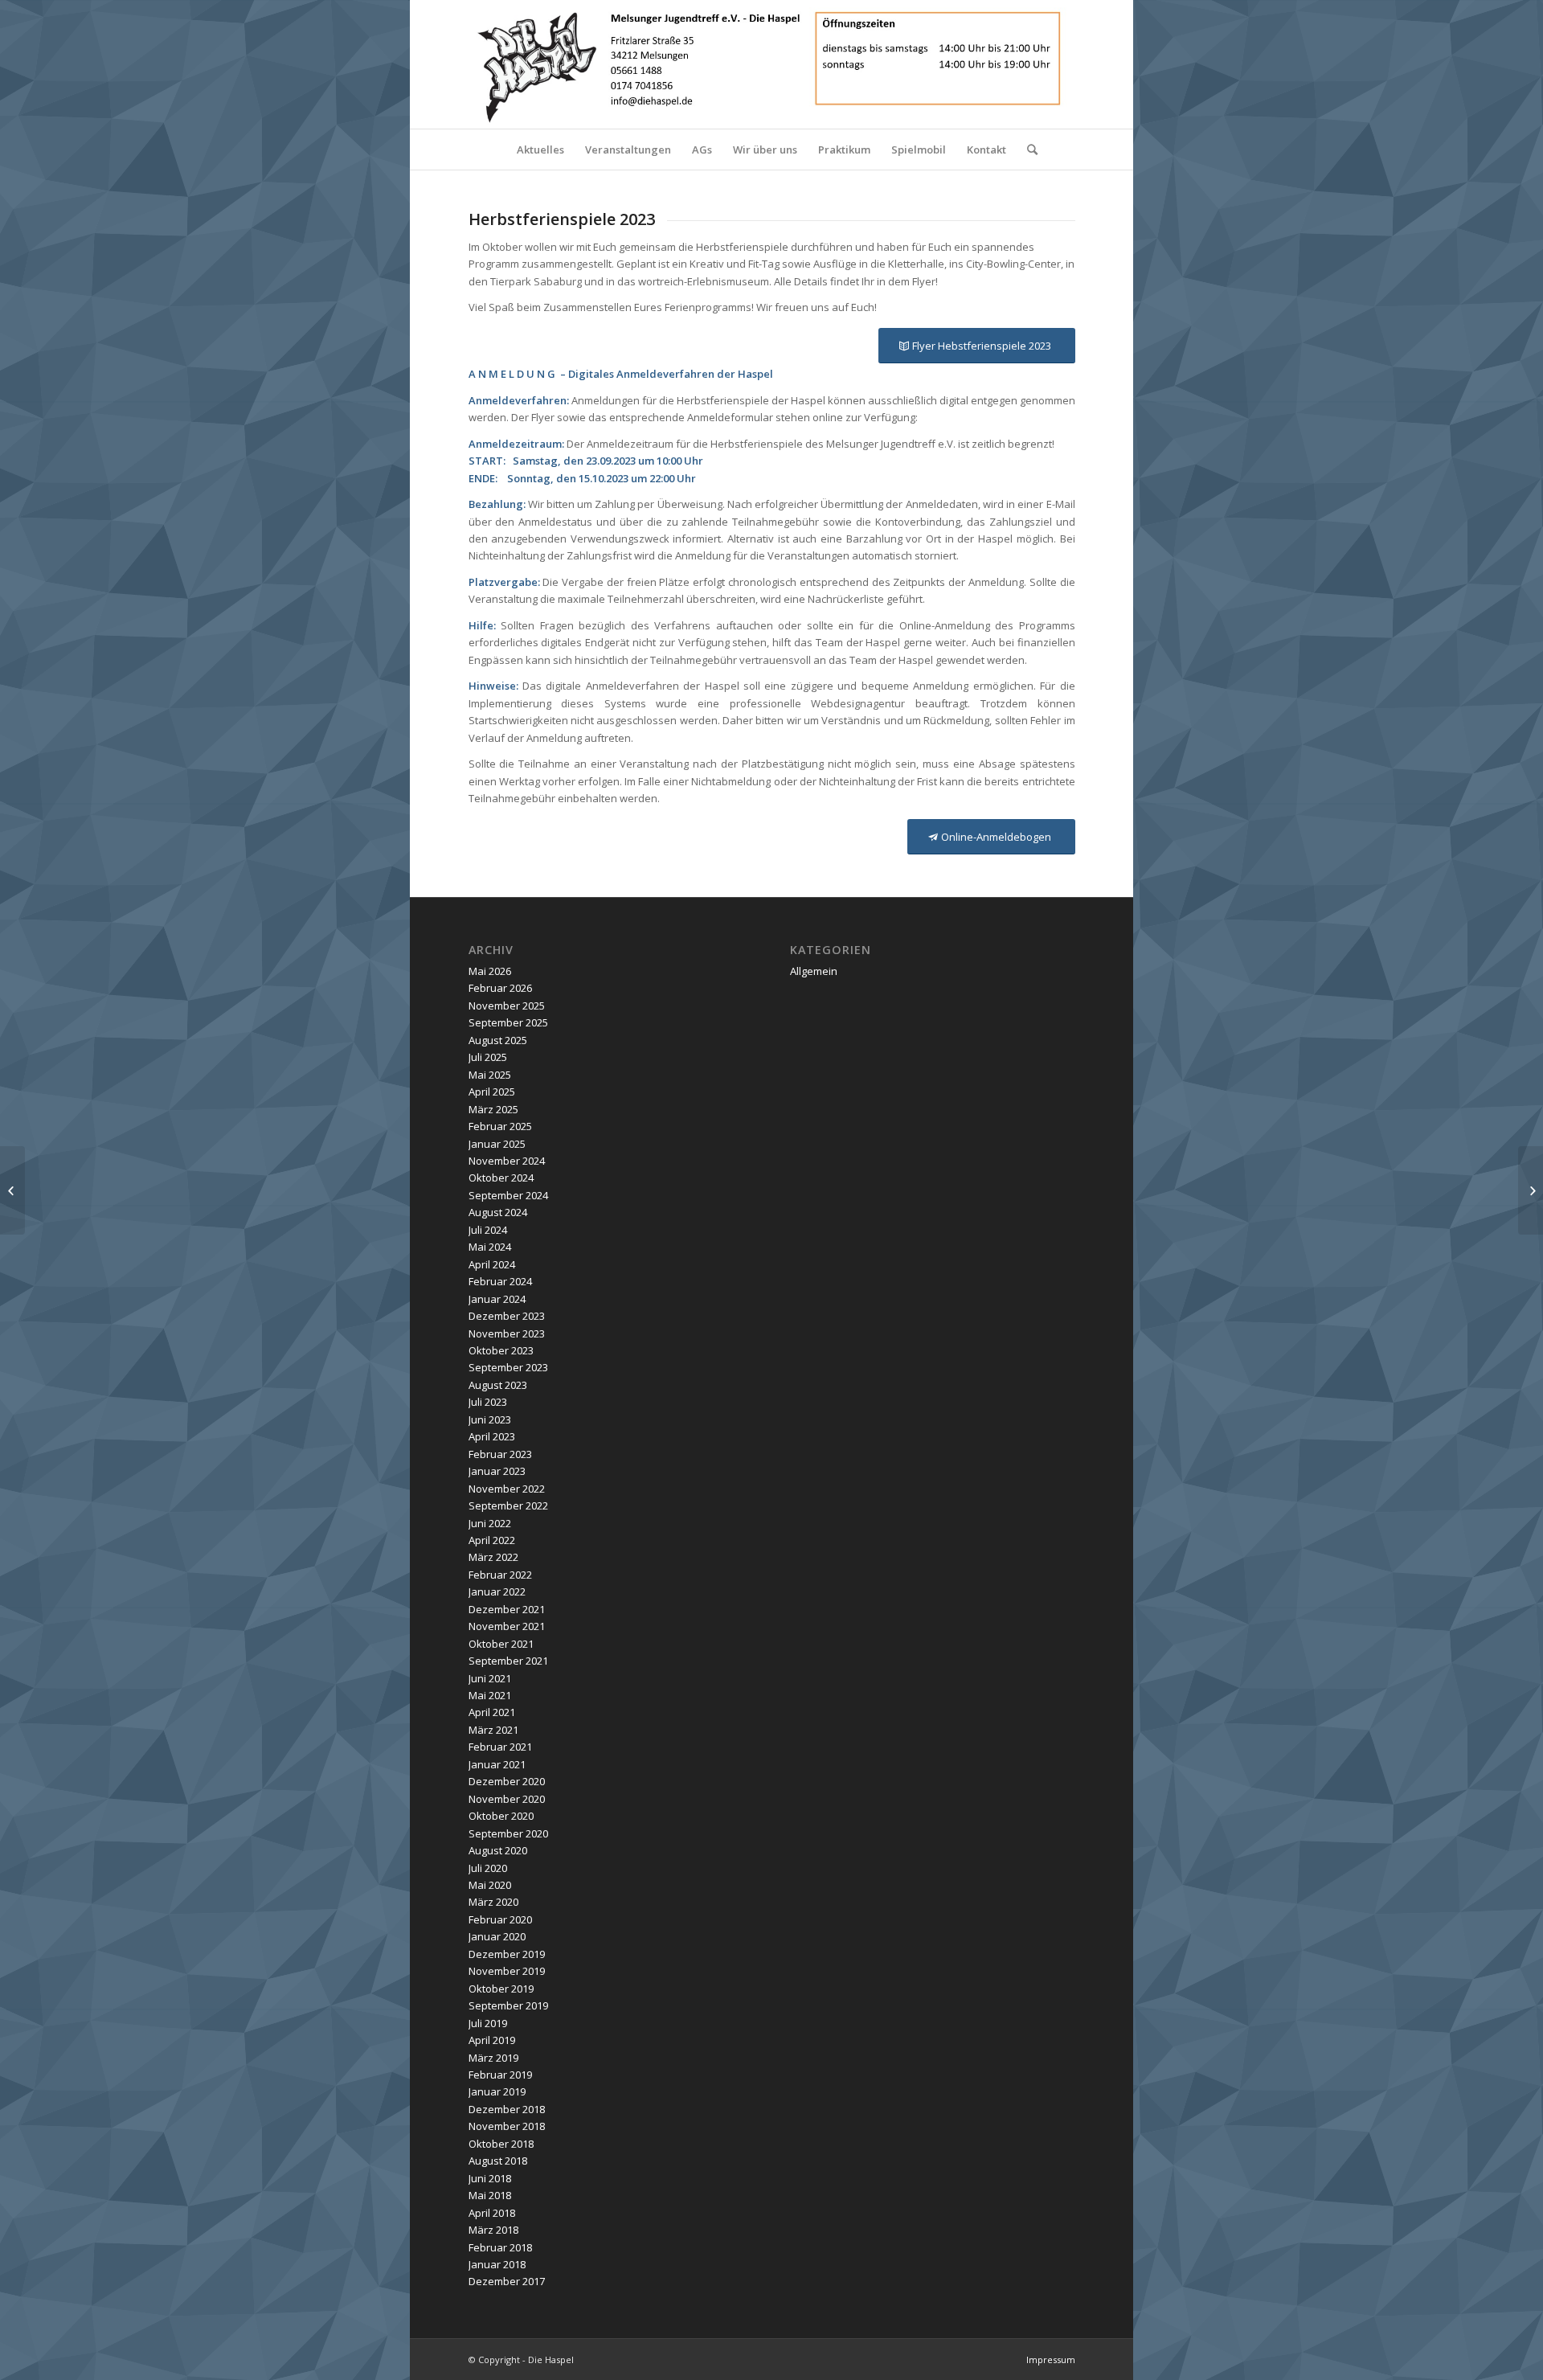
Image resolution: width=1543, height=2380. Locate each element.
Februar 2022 (500, 1575)
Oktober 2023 (501, 1350)
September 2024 (508, 1195)
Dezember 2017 (507, 2281)
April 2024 (492, 1264)
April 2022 (492, 1540)
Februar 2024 (500, 1281)
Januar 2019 (497, 2091)
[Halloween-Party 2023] (1531, 1190)
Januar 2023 (497, 1471)
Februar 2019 (500, 2075)
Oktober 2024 (501, 1178)
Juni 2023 (490, 1419)
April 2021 (492, 1712)
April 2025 (492, 1092)
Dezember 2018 (507, 2109)
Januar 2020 (497, 1936)
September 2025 (508, 1022)
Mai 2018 (490, 2195)
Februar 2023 (500, 1454)
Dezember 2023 (507, 1316)
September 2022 (508, 1505)
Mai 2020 (490, 1885)
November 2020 (507, 1799)
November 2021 (507, 1626)
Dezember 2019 (507, 1954)
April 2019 (492, 2040)
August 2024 (498, 1212)
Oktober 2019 (501, 1989)
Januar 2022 (497, 1591)
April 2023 (492, 1436)
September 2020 (508, 1833)
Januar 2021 (497, 1764)
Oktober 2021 (501, 1644)
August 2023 (498, 1385)
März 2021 (493, 1730)
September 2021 (508, 1661)
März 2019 (493, 2058)
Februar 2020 (500, 1919)
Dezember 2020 (507, 1781)
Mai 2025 (490, 1075)
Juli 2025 (488, 1057)
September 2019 (508, 2005)
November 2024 (507, 1161)
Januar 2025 (497, 1144)
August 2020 (498, 1850)
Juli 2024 (488, 1230)
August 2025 (498, 1040)
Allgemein (814, 971)
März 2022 (493, 1557)
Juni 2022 (490, 1523)
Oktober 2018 (501, 2144)
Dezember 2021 (507, 1609)
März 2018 (493, 2230)
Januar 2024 (497, 1299)
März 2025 (493, 1109)
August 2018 (498, 2161)
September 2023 (508, 1367)
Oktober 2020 (501, 1816)
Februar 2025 (500, 1126)
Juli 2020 (488, 1868)
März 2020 (493, 1902)
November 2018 (507, 2126)
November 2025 (507, 1006)
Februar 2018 (500, 2247)
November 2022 (507, 1489)
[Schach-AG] (12, 1190)
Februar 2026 (500, 988)
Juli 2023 (488, 1402)
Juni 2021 (490, 1678)
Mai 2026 (490, 971)
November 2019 (507, 1971)
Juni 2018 (490, 2178)
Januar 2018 (497, 2264)
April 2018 (492, 2213)
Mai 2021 (490, 1695)
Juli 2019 (488, 2023)
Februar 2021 (500, 1747)
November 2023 (507, 1333)
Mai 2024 (490, 1247)
